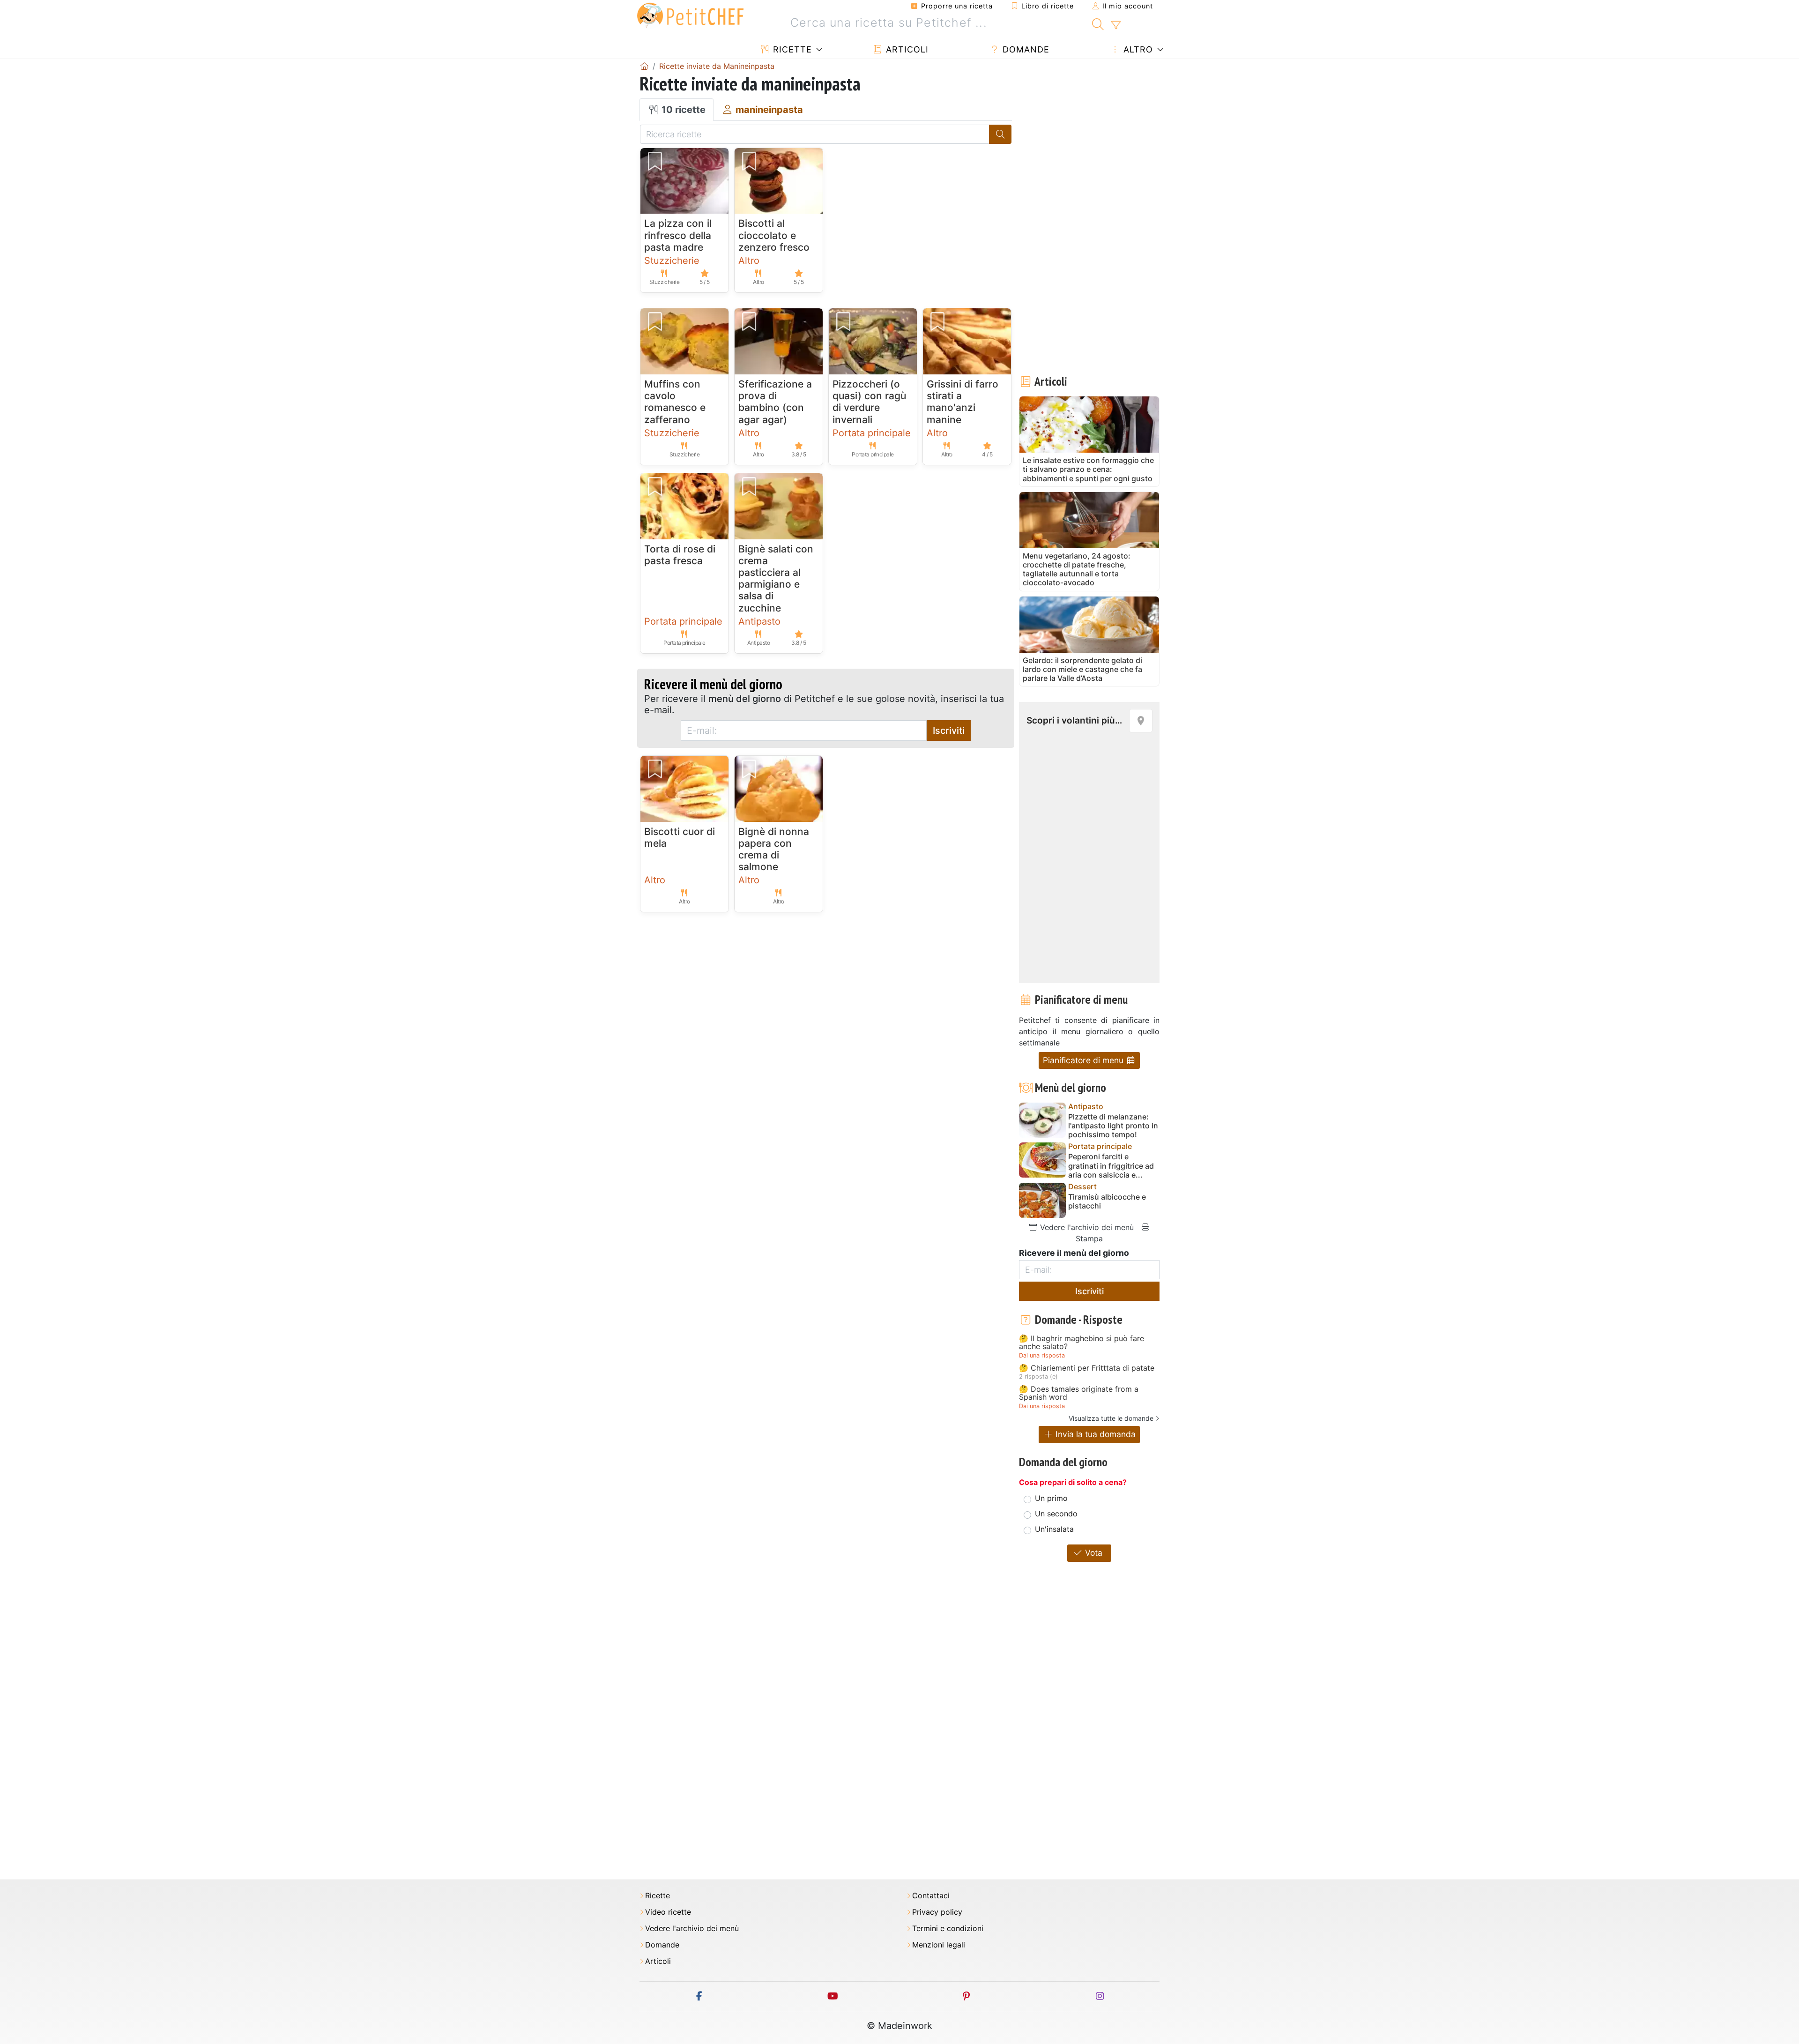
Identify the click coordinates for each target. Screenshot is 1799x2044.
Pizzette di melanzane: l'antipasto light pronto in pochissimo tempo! (1113, 1126)
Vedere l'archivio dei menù (1086, 1227)
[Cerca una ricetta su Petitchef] (1098, 23)
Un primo (1051, 1498)
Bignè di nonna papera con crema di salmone (774, 849)
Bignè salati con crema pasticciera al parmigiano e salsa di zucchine (776, 578)
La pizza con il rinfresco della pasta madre (678, 235)
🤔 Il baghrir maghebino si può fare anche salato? (1082, 1343)
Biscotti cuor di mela (680, 837)
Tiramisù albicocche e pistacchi (1107, 1201)
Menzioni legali (939, 1945)
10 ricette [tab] (682, 110)
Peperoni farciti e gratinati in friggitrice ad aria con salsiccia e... (1111, 1166)
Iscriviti (949, 731)
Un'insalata (1054, 1529)
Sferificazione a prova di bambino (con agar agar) (775, 402)
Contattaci (931, 1896)
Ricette (791, 49)
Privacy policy (937, 1912)
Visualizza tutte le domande (1111, 1418)
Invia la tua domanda (1094, 1434)
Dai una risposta (1042, 1355)
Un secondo (1056, 1514)
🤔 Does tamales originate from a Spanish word (1079, 1393)
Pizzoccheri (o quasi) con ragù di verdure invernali (869, 402)
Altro (1137, 49)
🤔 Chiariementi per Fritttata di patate (1087, 1368)
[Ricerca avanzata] (1116, 25)
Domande (1025, 49)
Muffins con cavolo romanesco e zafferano (675, 402)
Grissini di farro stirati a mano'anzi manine (963, 402)
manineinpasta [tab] (768, 110)
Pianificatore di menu (1084, 1060)
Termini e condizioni (948, 1928)
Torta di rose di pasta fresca (680, 555)
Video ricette (668, 1912)
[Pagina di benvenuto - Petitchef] (644, 66)
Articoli (906, 49)
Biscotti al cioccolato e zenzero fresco (774, 235)
